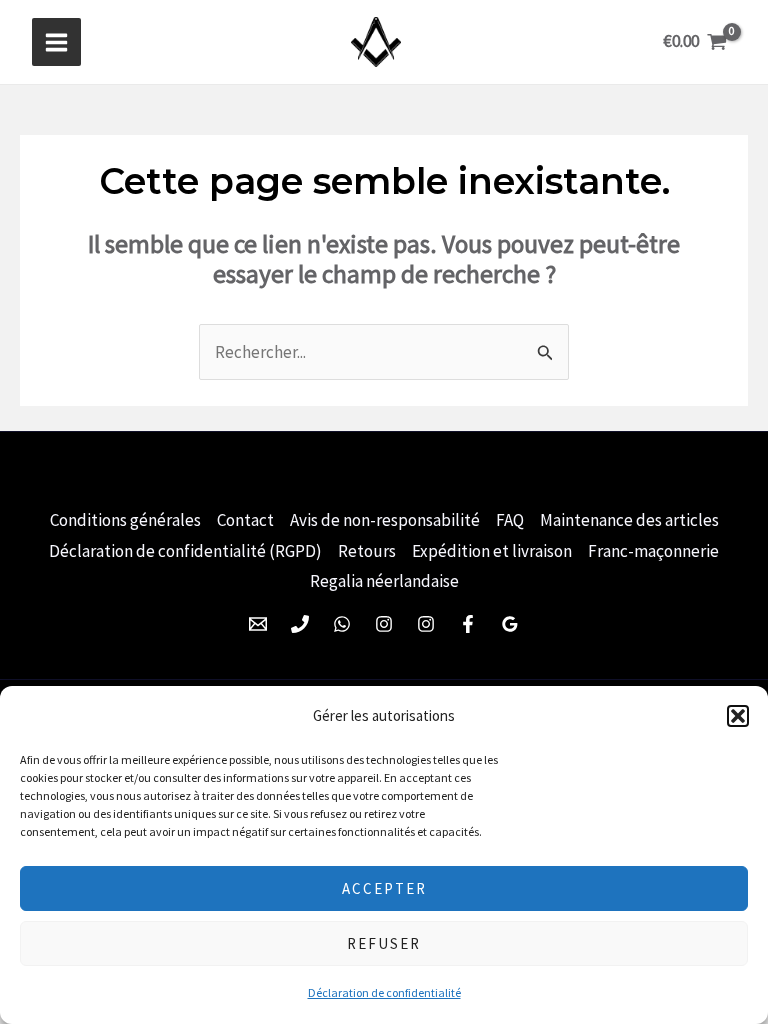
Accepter (384, 888)
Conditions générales (125, 520)
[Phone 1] (300, 624)
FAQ (510, 520)
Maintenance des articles (629, 520)
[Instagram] (384, 624)
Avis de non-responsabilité (385, 520)
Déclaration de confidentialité (384, 992)
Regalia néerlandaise (384, 581)
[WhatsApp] (342, 624)
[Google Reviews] (510, 624)
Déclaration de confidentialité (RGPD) (185, 551)
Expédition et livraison (492, 551)
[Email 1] (258, 624)
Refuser (384, 943)
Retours (367, 551)
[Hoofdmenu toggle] (56, 42)
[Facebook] (468, 624)
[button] (738, 716)
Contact (245, 520)
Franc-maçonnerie (653, 551)
